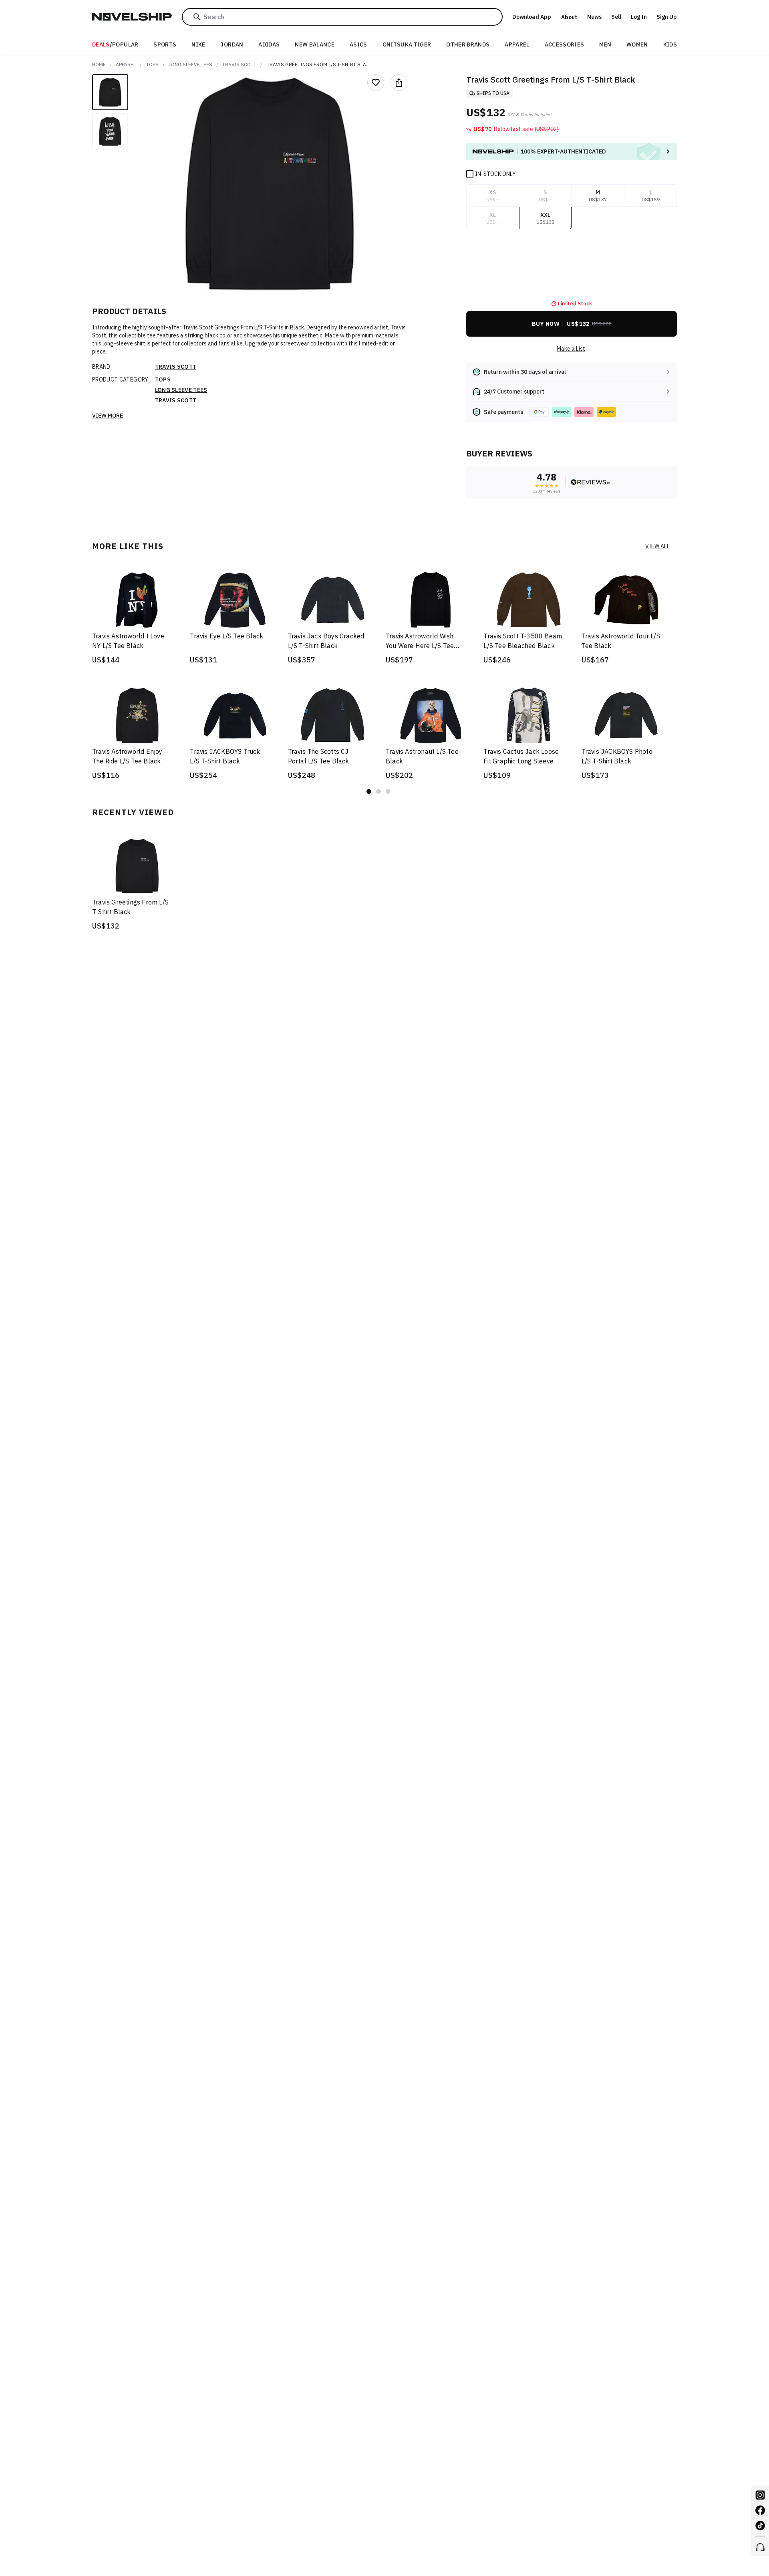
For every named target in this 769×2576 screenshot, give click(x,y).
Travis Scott (239, 64)
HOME (99, 64)
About (569, 17)
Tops (152, 64)
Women (637, 44)
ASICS (358, 44)
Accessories (565, 44)
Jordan (232, 44)
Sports (165, 44)
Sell (616, 17)
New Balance (315, 44)
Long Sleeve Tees (190, 64)
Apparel (517, 44)
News (594, 17)
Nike (198, 44)
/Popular (115, 44)
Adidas (269, 44)
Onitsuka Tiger (407, 44)
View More (108, 416)
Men (605, 44)
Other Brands (468, 44)
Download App (532, 17)
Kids (670, 44)
